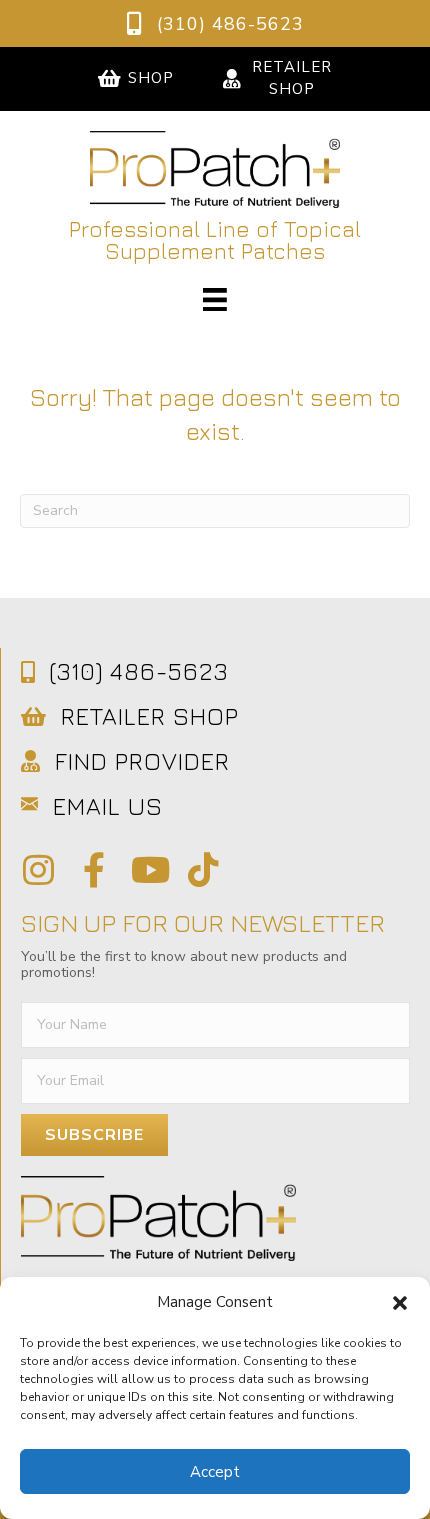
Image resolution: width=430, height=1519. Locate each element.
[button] (400, 1303)
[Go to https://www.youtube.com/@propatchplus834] (148, 870)
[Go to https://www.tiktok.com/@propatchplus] (203, 870)
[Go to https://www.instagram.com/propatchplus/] (38, 870)
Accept (215, 1472)
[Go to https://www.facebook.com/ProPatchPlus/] (93, 870)
